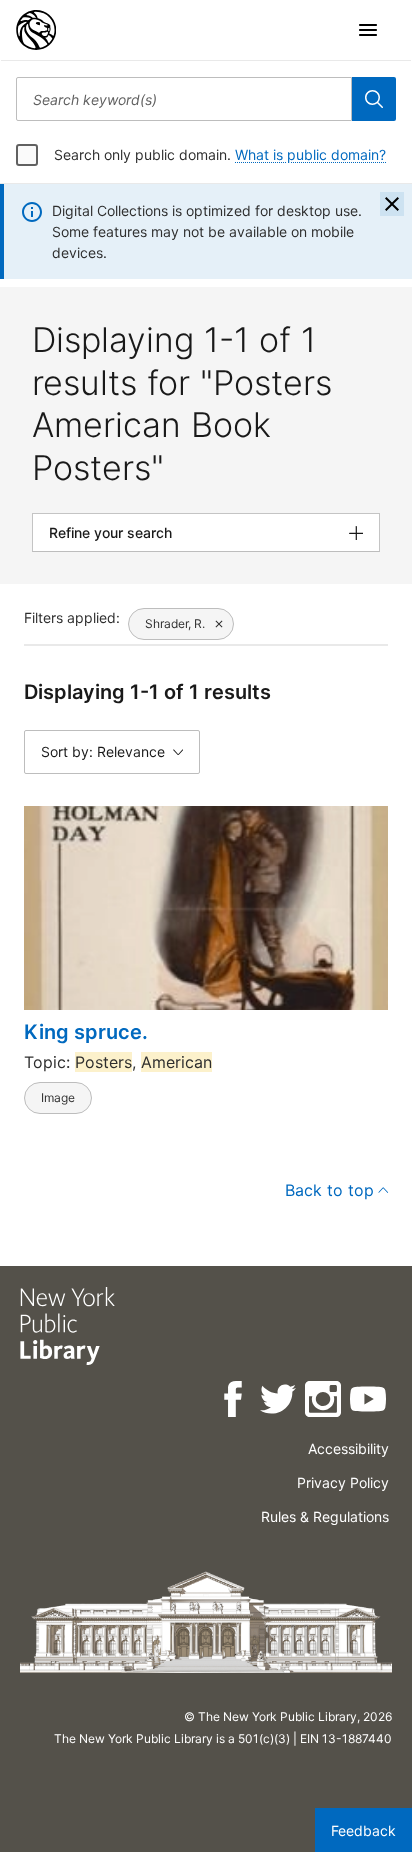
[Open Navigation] (368, 30)
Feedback (363, 1830)
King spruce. (86, 1032)
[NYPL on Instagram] (324, 1402)
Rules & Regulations (325, 1516)
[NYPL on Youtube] (369, 1402)
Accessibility (348, 1448)
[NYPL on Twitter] (279, 1402)
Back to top (329, 1190)
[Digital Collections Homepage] (36, 30)
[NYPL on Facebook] (234, 1402)
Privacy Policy (343, 1482)
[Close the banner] (392, 204)
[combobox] (184, 99)
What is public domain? (310, 154)
